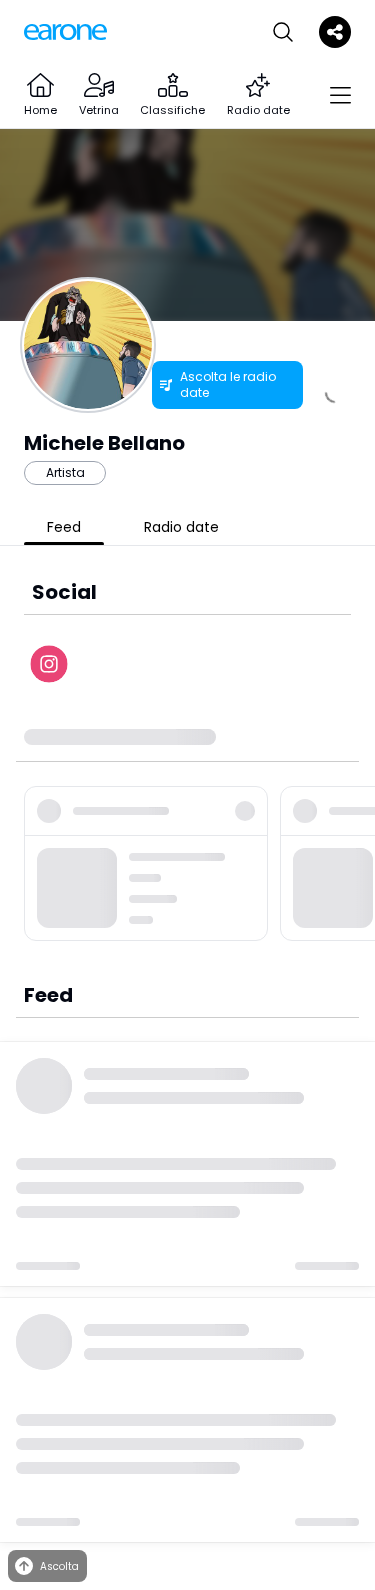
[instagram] (49, 664)
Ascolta (59, 1566)
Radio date (181, 527)
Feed (64, 527)
